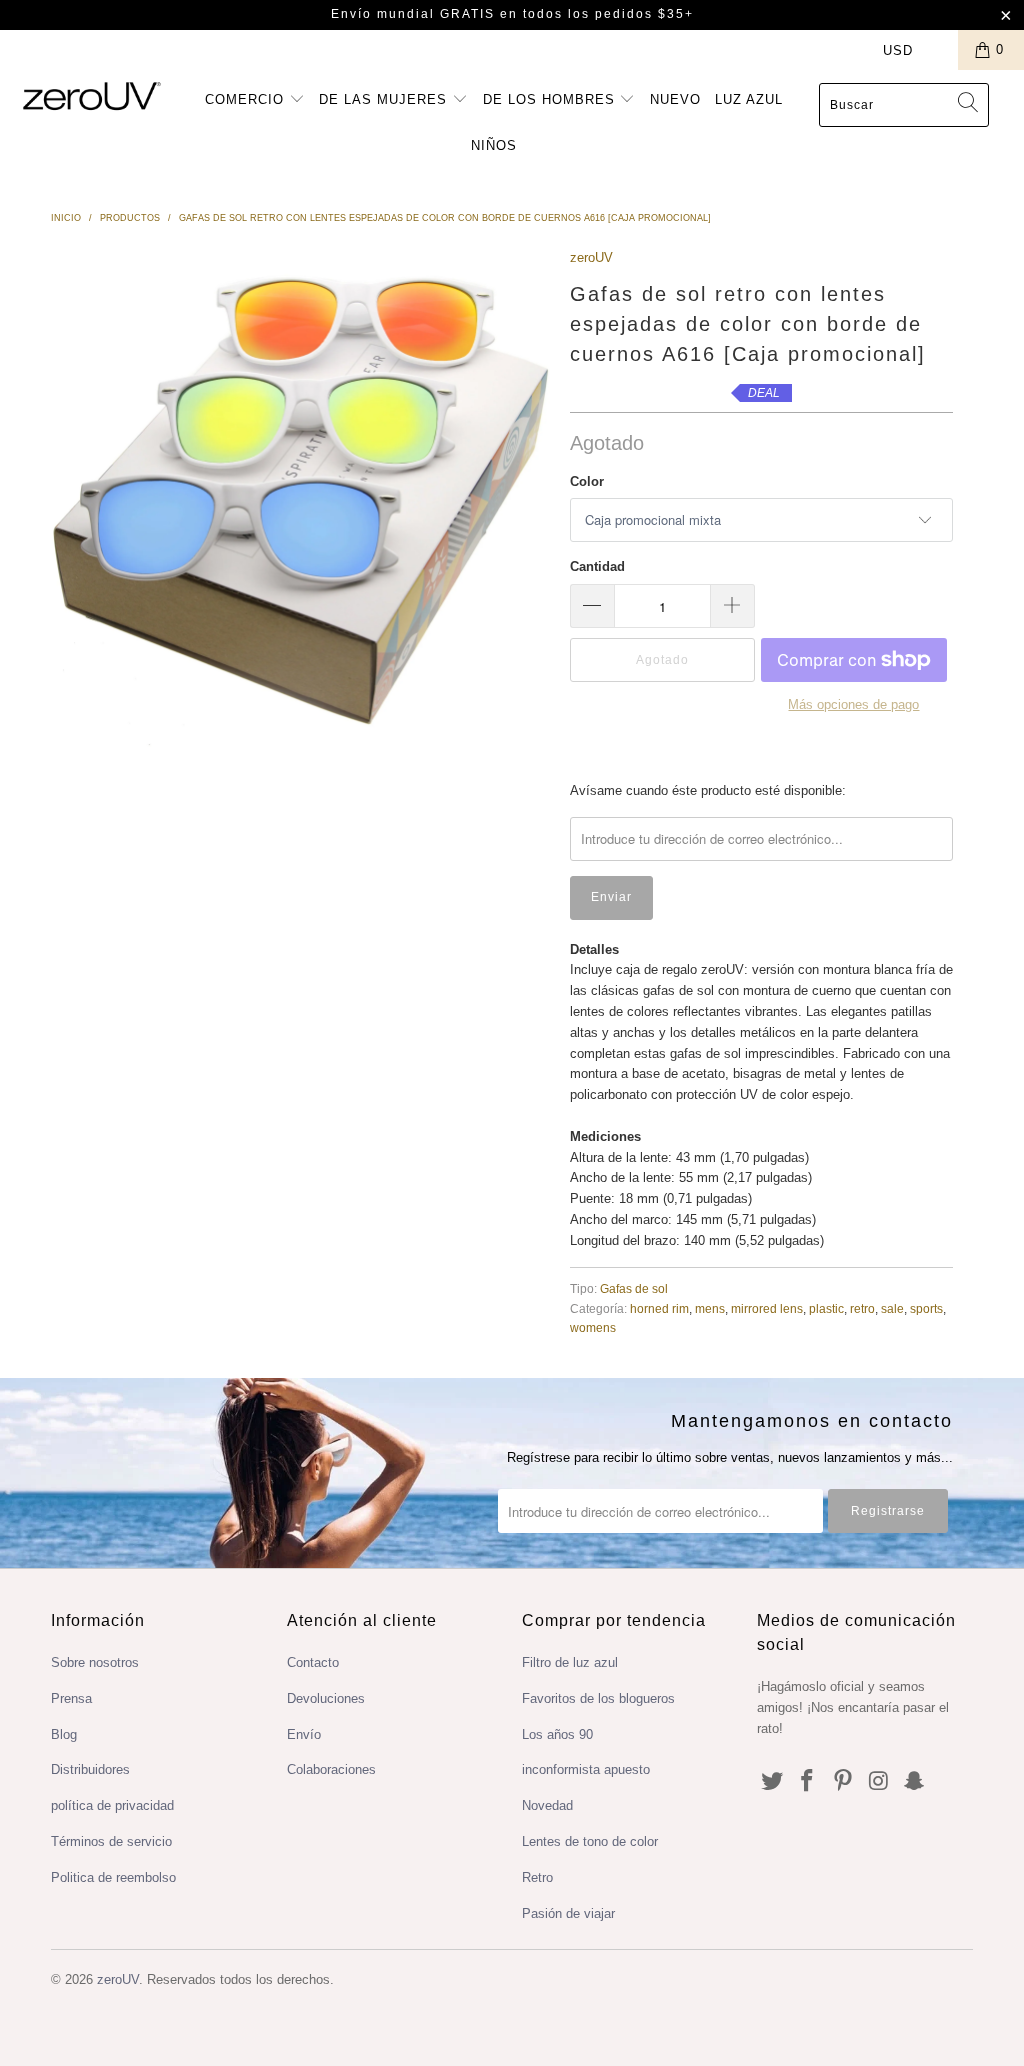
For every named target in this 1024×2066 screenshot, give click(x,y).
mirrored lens (767, 1308)
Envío (304, 1734)
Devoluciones (326, 1698)
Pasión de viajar (568, 1913)
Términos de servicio (111, 1841)
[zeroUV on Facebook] (808, 1782)
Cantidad (597, 566)
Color (587, 481)
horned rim (659, 1308)
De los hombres (551, 99)
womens (593, 1327)
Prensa (71, 1698)
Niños (494, 145)
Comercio (247, 99)
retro (862, 1308)
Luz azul (749, 99)
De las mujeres (385, 99)
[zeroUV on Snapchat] (915, 1782)
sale (892, 1308)
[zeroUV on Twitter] (772, 1782)
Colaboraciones (331, 1769)
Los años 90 (557, 1734)
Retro (537, 1877)
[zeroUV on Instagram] (879, 1782)
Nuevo (675, 99)
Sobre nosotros (95, 1662)
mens (710, 1308)
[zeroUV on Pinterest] (844, 1782)
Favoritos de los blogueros (598, 1698)
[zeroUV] (92, 95)
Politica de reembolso (113, 1877)
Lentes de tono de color (590, 1841)
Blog (64, 1734)
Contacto (313, 1662)
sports (926, 1308)
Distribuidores (90, 1769)
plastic (826, 1308)
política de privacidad (112, 1805)
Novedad (547, 1805)
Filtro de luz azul (570, 1662)
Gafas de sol (634, 1288)
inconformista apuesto (586, 1769)
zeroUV (591, 257)
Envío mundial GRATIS (413, 14)
